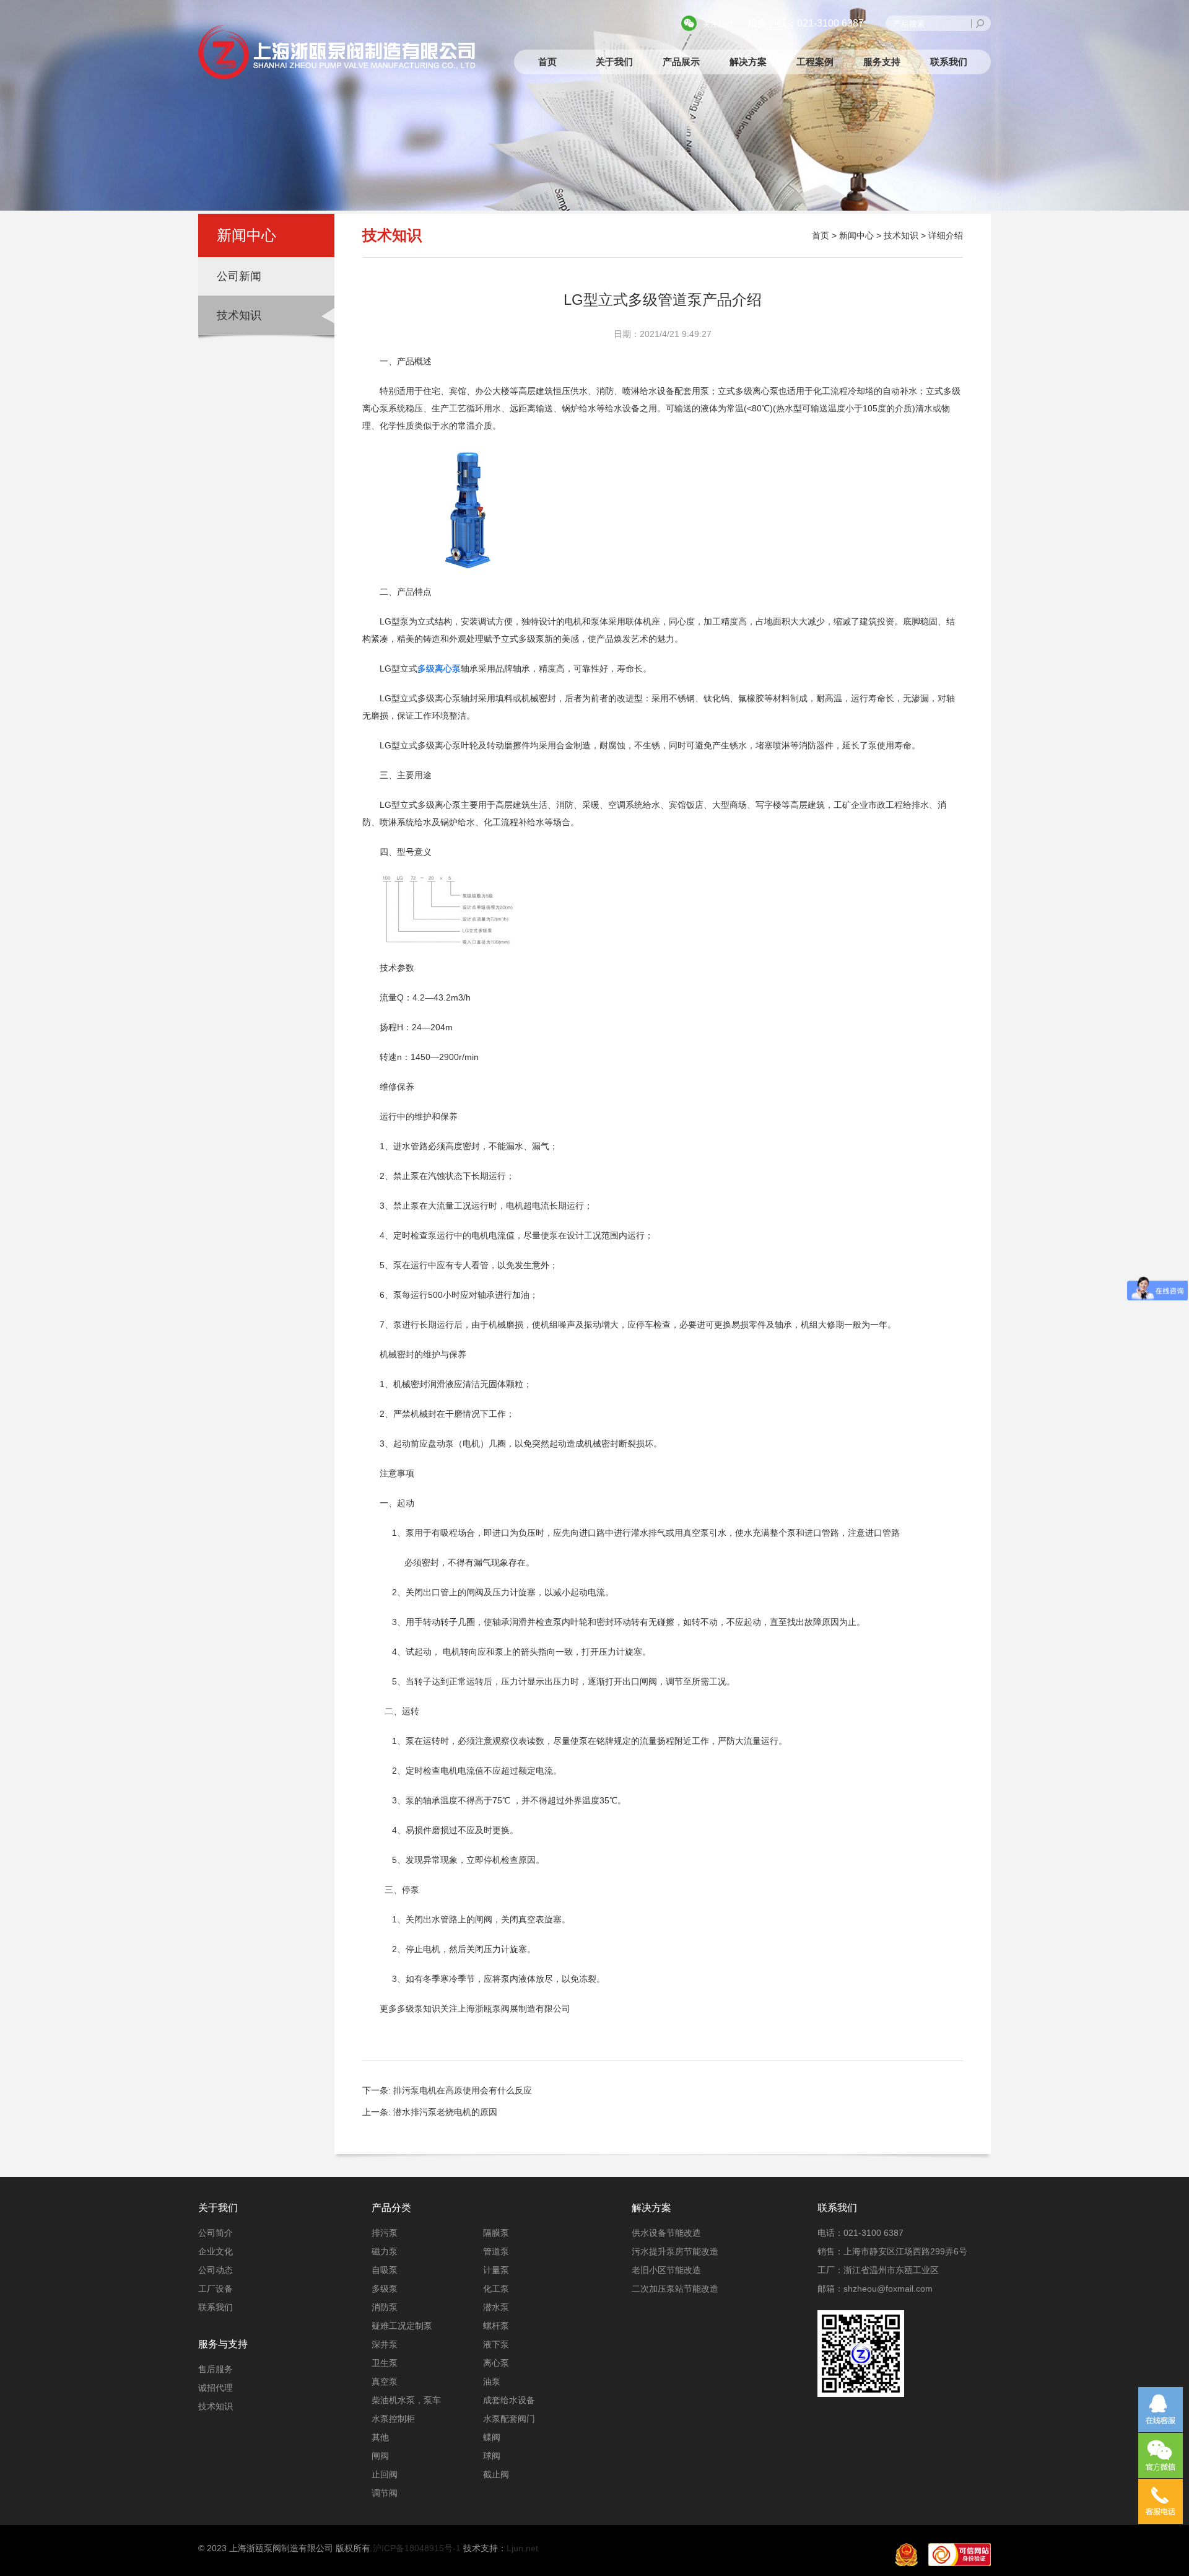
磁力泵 (385, 2251)
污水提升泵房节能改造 (675, 2251)
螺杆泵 (496, 2326)
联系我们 (949, 62)
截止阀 (496, 2474)
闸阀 (380, 2456)
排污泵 (385, 2233)
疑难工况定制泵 (402, 2326)
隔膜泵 (496, 2233)
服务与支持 (223, 2344)
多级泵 (385, 2289)
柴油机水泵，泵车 (406, 2400)
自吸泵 (385, 2270)
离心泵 (496, 2363)
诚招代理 (216, 2388)
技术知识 (239, 315)
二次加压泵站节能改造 (675, 2289)
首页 (547, 62)
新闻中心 (856, 235)
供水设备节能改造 (666, 2233)
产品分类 (391, 2208)
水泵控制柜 (393, 2419)
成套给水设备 (509, 2400)
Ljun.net (522, 2548)
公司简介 (216, 2233)
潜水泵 (496, 2307)
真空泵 (385, 2381)
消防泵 (385, 2307)
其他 (380, 2437)
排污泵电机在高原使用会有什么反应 (463, 2090)
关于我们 (614, 62)
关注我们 (718, 24)
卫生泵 (385, 2363)
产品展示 (681, 62)
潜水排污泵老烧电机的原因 (445, 2112)
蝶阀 (492, 2437)
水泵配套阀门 (509, 2419)
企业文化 (216, 2251)
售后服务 (216, 2369)
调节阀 (385, 2493)
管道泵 (496, 2251)
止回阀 (385, 2474)
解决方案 (748, 62)
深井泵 (385, 2344)
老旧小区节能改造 (666, 2270)
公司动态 (216, 2270)
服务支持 (882, 62)
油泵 (492, 2381)
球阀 (492, 2456)
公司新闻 (239, 276)
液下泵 (496, 2344)
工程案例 (815, 62)
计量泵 (496, 2270)
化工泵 (496, 2289)
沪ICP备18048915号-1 (417, 2548)
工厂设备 (216, 2289)
